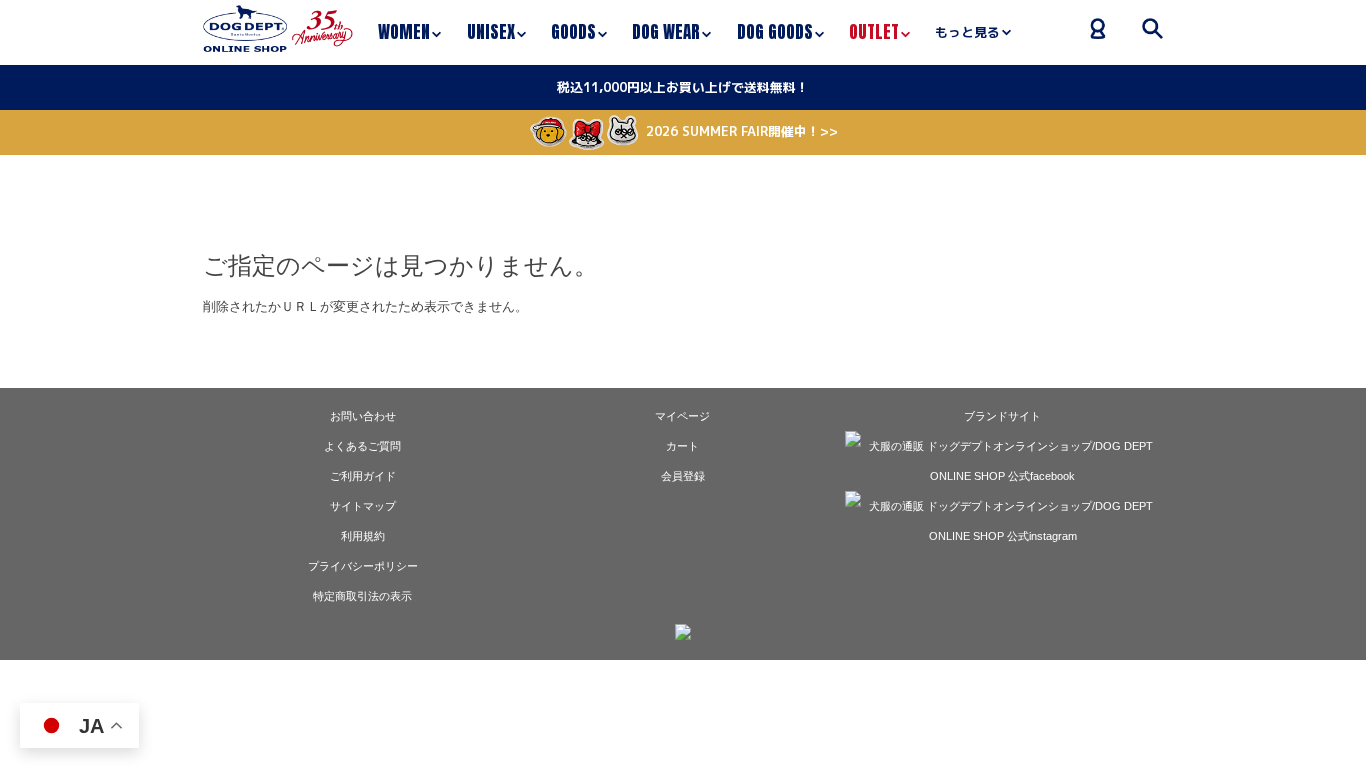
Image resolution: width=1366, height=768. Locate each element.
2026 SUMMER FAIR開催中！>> (742, 131)
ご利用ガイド (363, 476)
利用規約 (363, 536)
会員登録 (683, 476)
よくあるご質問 (362, 446)
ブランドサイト (1002, 416)
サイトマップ (363, 506)
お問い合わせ (363, 416)
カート (682, 446)
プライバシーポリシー (363, 566)
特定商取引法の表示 (362, 596)
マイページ (682, 416)
